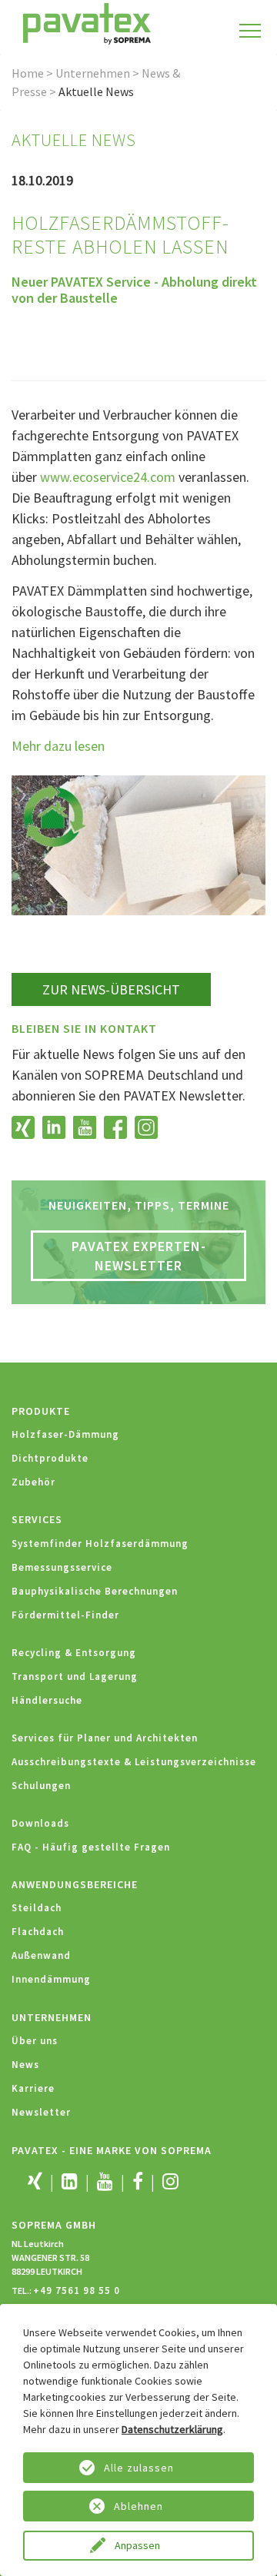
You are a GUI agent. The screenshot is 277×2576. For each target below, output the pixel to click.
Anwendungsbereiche (75, 1884)
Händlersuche (47, 1700)
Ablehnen (138, 2506)
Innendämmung (51, 1979)
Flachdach (38, 1932)
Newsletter (41, 2112)
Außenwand (41, 1955)
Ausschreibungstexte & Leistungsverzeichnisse (134, 1762)
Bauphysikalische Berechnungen (95, 1591)
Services (37, 1519)
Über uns (35, 2041)
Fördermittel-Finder (65, 1615)
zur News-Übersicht (111, 989)
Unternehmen (93, 73)
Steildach (37, 1908)
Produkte (41, 1411)
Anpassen (138, 2545)
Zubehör (33, 1482)
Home (28, 73)
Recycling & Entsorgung (74, 1653)
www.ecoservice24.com (108, 477)
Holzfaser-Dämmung (65, 1434)
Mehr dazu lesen (58, 746)
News (25, 2065)
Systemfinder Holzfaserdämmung (100, 1544)
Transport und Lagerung (75, 1676)
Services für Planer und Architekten (105, 1738)
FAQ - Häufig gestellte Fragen (91, 1847)
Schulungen (41, 1786)
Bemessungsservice (62, 1567)
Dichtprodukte (50, 1458)
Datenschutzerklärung (172, 2429)
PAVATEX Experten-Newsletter (139, 1256)
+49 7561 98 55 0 (77, 2291)
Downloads (40, 1823)
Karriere (33, 2088)
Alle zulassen (139, 2468)
